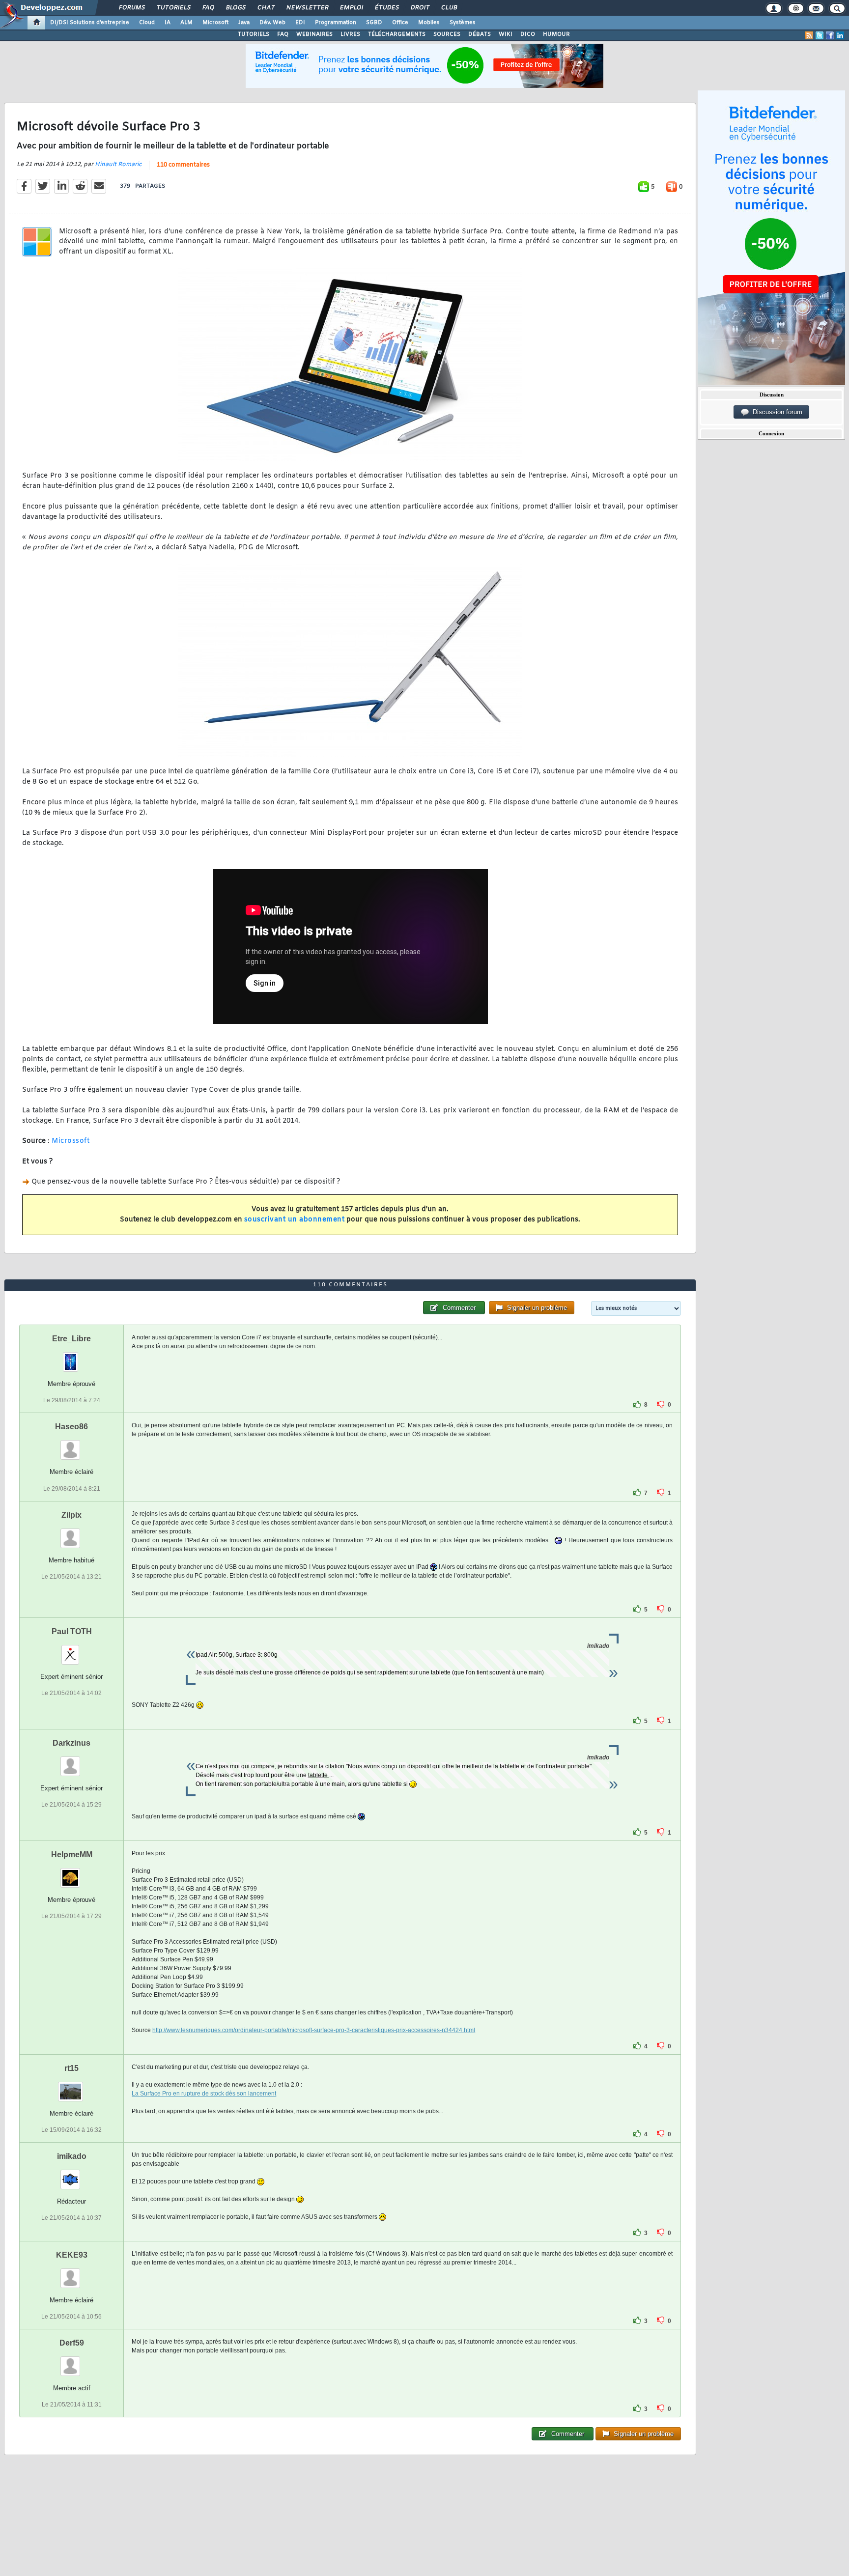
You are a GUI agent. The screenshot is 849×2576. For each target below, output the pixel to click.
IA (168, 23)
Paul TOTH (72, 1631)
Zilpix (71, 1515)
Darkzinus (71, 1743)
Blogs (235, 8)
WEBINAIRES (314, 34)
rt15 (71, 2068)
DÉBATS (480, 34)
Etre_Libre (71, 1339)
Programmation (336, 23)
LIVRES (350, 34)
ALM (186, 23)
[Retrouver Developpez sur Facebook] (830, 35)
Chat (266, 8)
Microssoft (71, 1141)
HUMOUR (556, 34)
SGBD (374, 23)
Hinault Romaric (118, 165)
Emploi (351, 8)
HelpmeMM (72, 1854)
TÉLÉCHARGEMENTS (397, 34)
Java (244, 23)
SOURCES (447, 34)
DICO (528, 34)
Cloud (147, 23)
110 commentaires (183, 165)
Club (449, 8)
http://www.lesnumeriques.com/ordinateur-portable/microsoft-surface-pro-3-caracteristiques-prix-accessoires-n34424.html (314, 2030)
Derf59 (72, 2343)
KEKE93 (72, 2255)
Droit (420, 8)
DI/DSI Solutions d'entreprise (90, 23)
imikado (72, 2156)
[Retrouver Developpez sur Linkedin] (840, 35)
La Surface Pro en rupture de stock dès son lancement (204, 2094)
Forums (131, 8)
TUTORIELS (254, 34)
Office (400, 23)
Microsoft (215, 23)
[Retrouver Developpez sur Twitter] (820, 35)
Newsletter (307, 8)
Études (386, 8)
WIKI (506, 34)
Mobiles (429, 23)
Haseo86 (71, 1427)
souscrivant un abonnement (295, 1220)
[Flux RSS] (809, 35)
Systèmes (463, 23)
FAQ (208, 8)
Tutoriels (173, 8)
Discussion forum (776, 412)
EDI (300, 23)
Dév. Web (272, 23)
